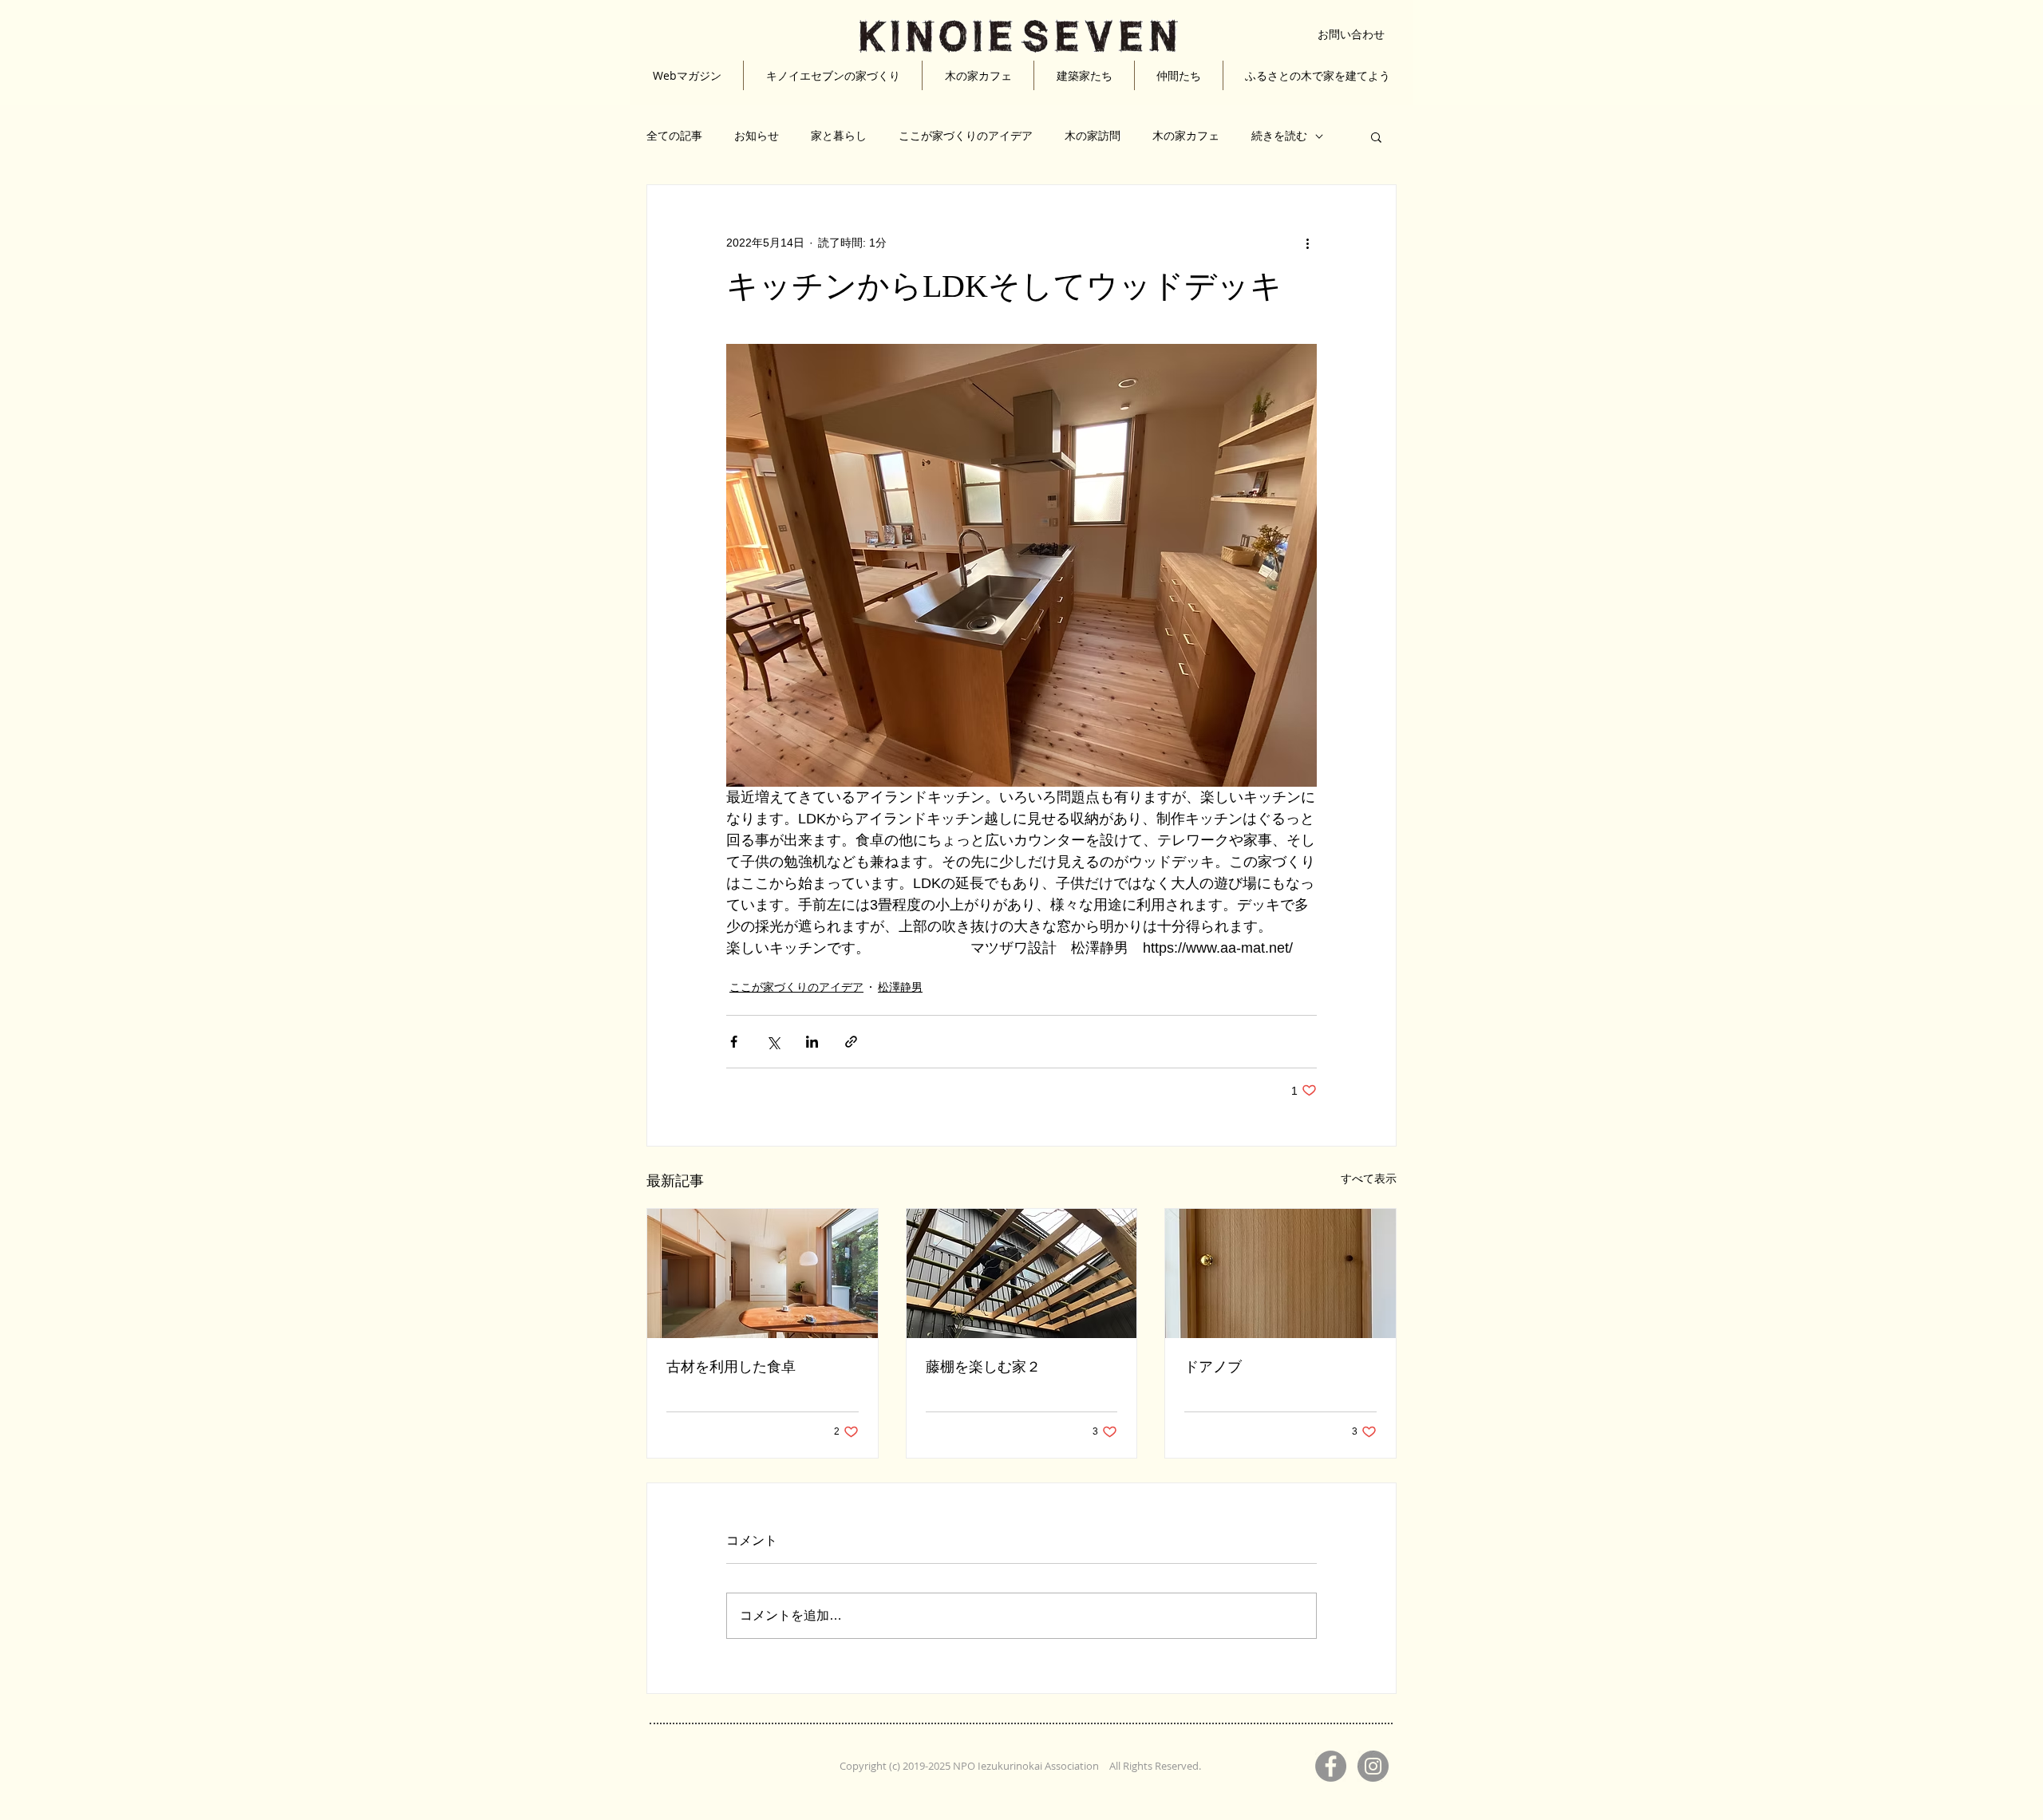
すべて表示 (1369, 1178)
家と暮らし (839, 136)
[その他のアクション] (1307, 243)
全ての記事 (674, 136)
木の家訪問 (1093, 136)
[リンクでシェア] (851, 1042)
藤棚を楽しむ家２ (983, 1367)
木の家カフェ (1186, 136)
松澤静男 (900, 987)
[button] (1376, 136)
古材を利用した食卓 (731, 1367)
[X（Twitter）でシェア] (773, 1042)
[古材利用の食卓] (763, 1273)
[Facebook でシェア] (734, 1042)
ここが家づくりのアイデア (966, 136)
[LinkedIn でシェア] (812, 1042)
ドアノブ (1213, 1367)
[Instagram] (1373, 1766)
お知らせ (757, 136)
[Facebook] (1331, 1766)
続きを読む (1279, 136)
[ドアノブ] (1280, 1273)
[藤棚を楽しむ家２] (1022, 1273)
